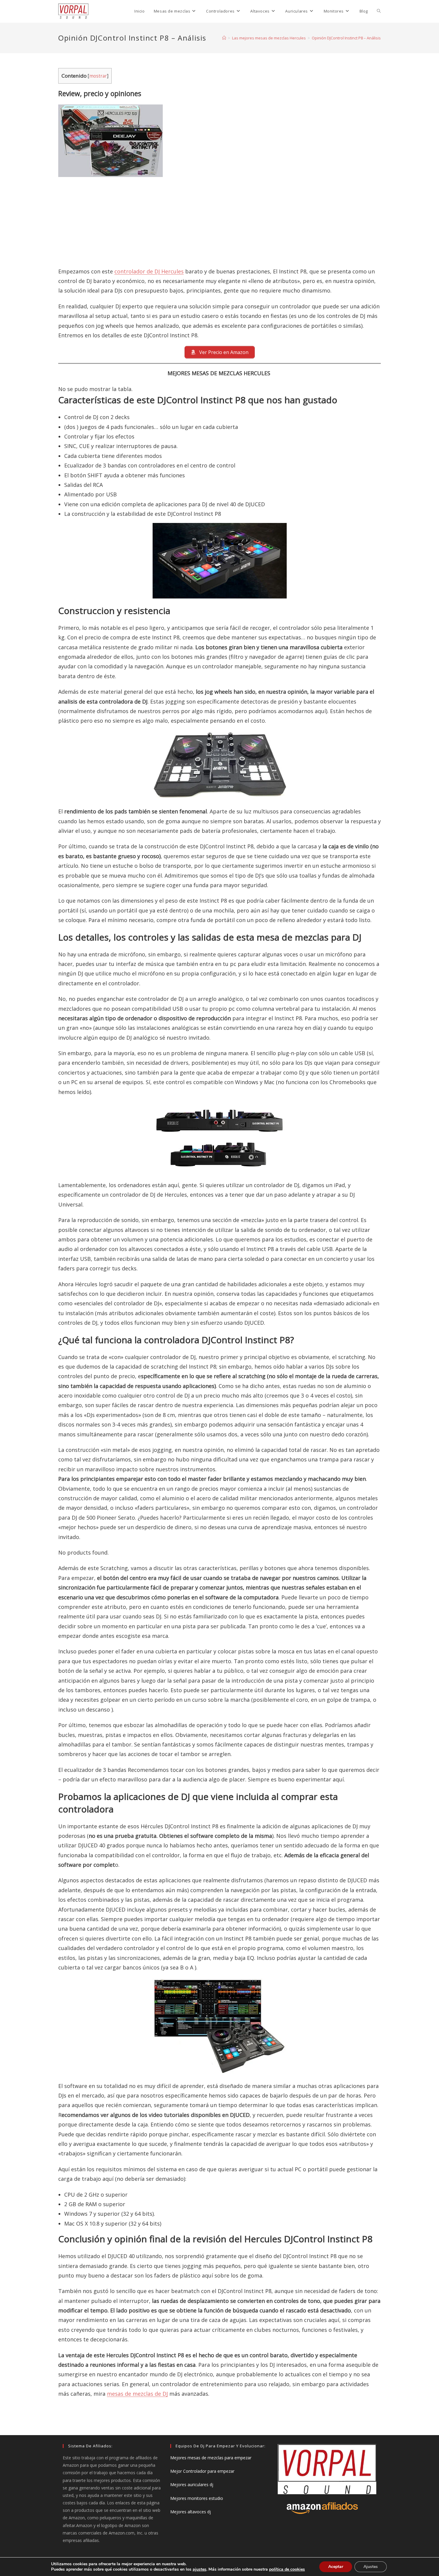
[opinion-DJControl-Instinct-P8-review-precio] (219, 561)
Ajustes (371, 2567)
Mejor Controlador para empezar (202, 2471)
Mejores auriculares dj (192, 2485)
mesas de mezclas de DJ (137, 2394)
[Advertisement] (219, 219)
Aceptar (336, 2567)
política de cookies (287, 2569)
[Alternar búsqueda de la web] (379, 11)
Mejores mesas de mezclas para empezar (211, 2458)
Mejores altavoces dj (191, 2512)
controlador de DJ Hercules (149, 271)
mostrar (98, 76)
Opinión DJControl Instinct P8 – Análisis (346, 38)
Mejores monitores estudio (197, 2498)
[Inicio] (224, 38)
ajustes (199, 2569)
